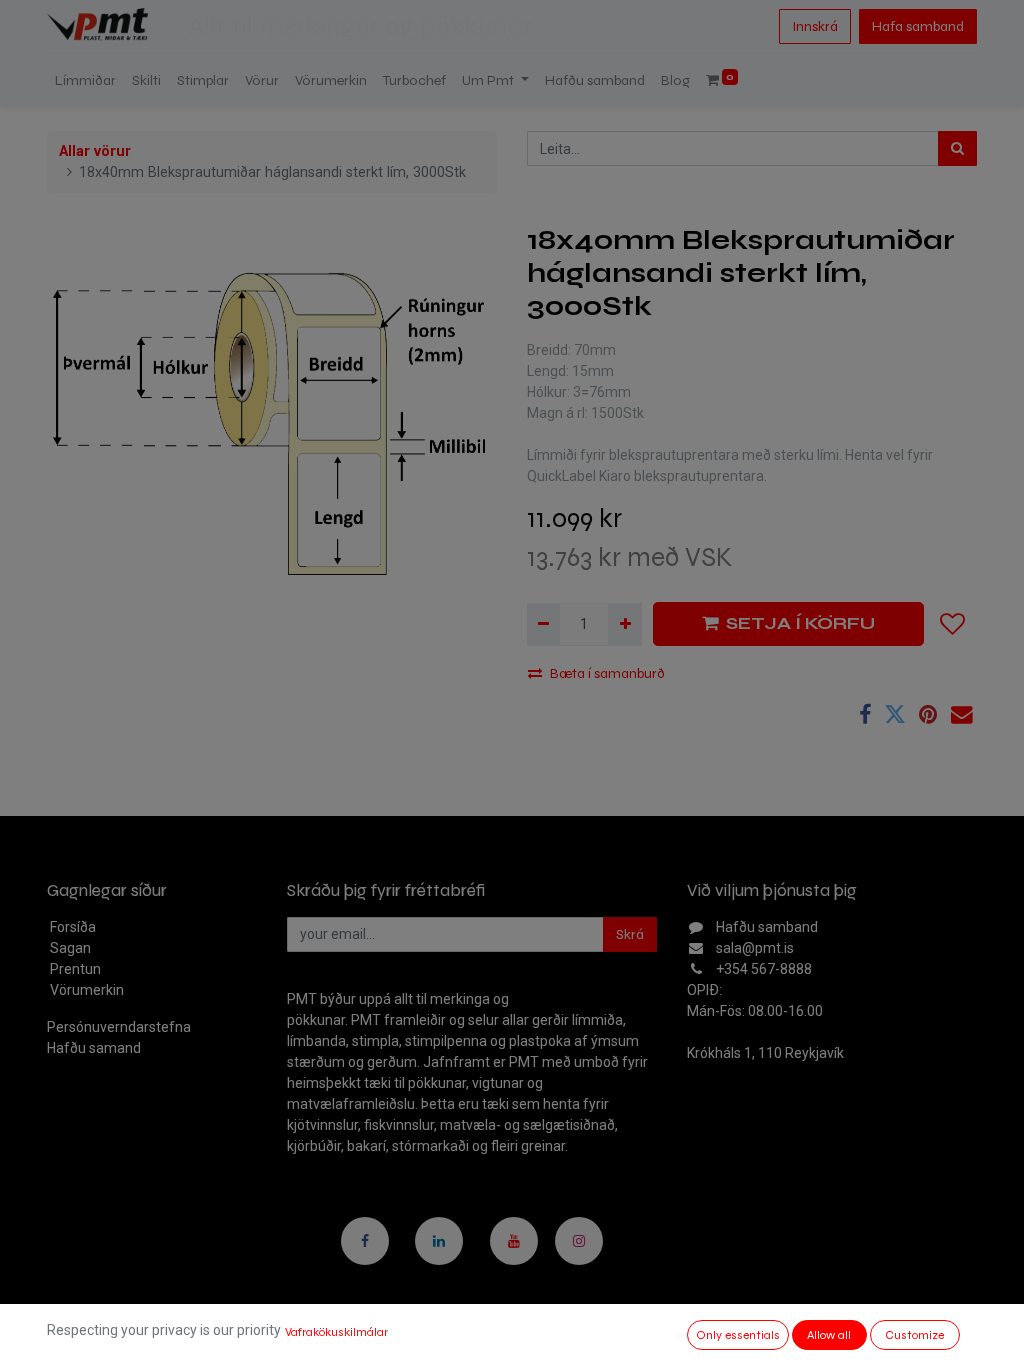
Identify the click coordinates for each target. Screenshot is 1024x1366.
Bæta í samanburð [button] (607, 673)
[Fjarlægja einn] (543, 624)
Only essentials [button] (738, 1335)
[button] (953, 624)
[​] (365, 1241)
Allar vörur (95, 151)
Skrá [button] (630, 934)
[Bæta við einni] (624, 624)
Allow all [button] (829, 1335)
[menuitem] (85, 80)
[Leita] (957, 148)
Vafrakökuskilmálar (336, 1332)
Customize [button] (914, 1335)
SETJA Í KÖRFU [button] (800, 623)
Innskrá (815, 26)
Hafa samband (918, 26)
